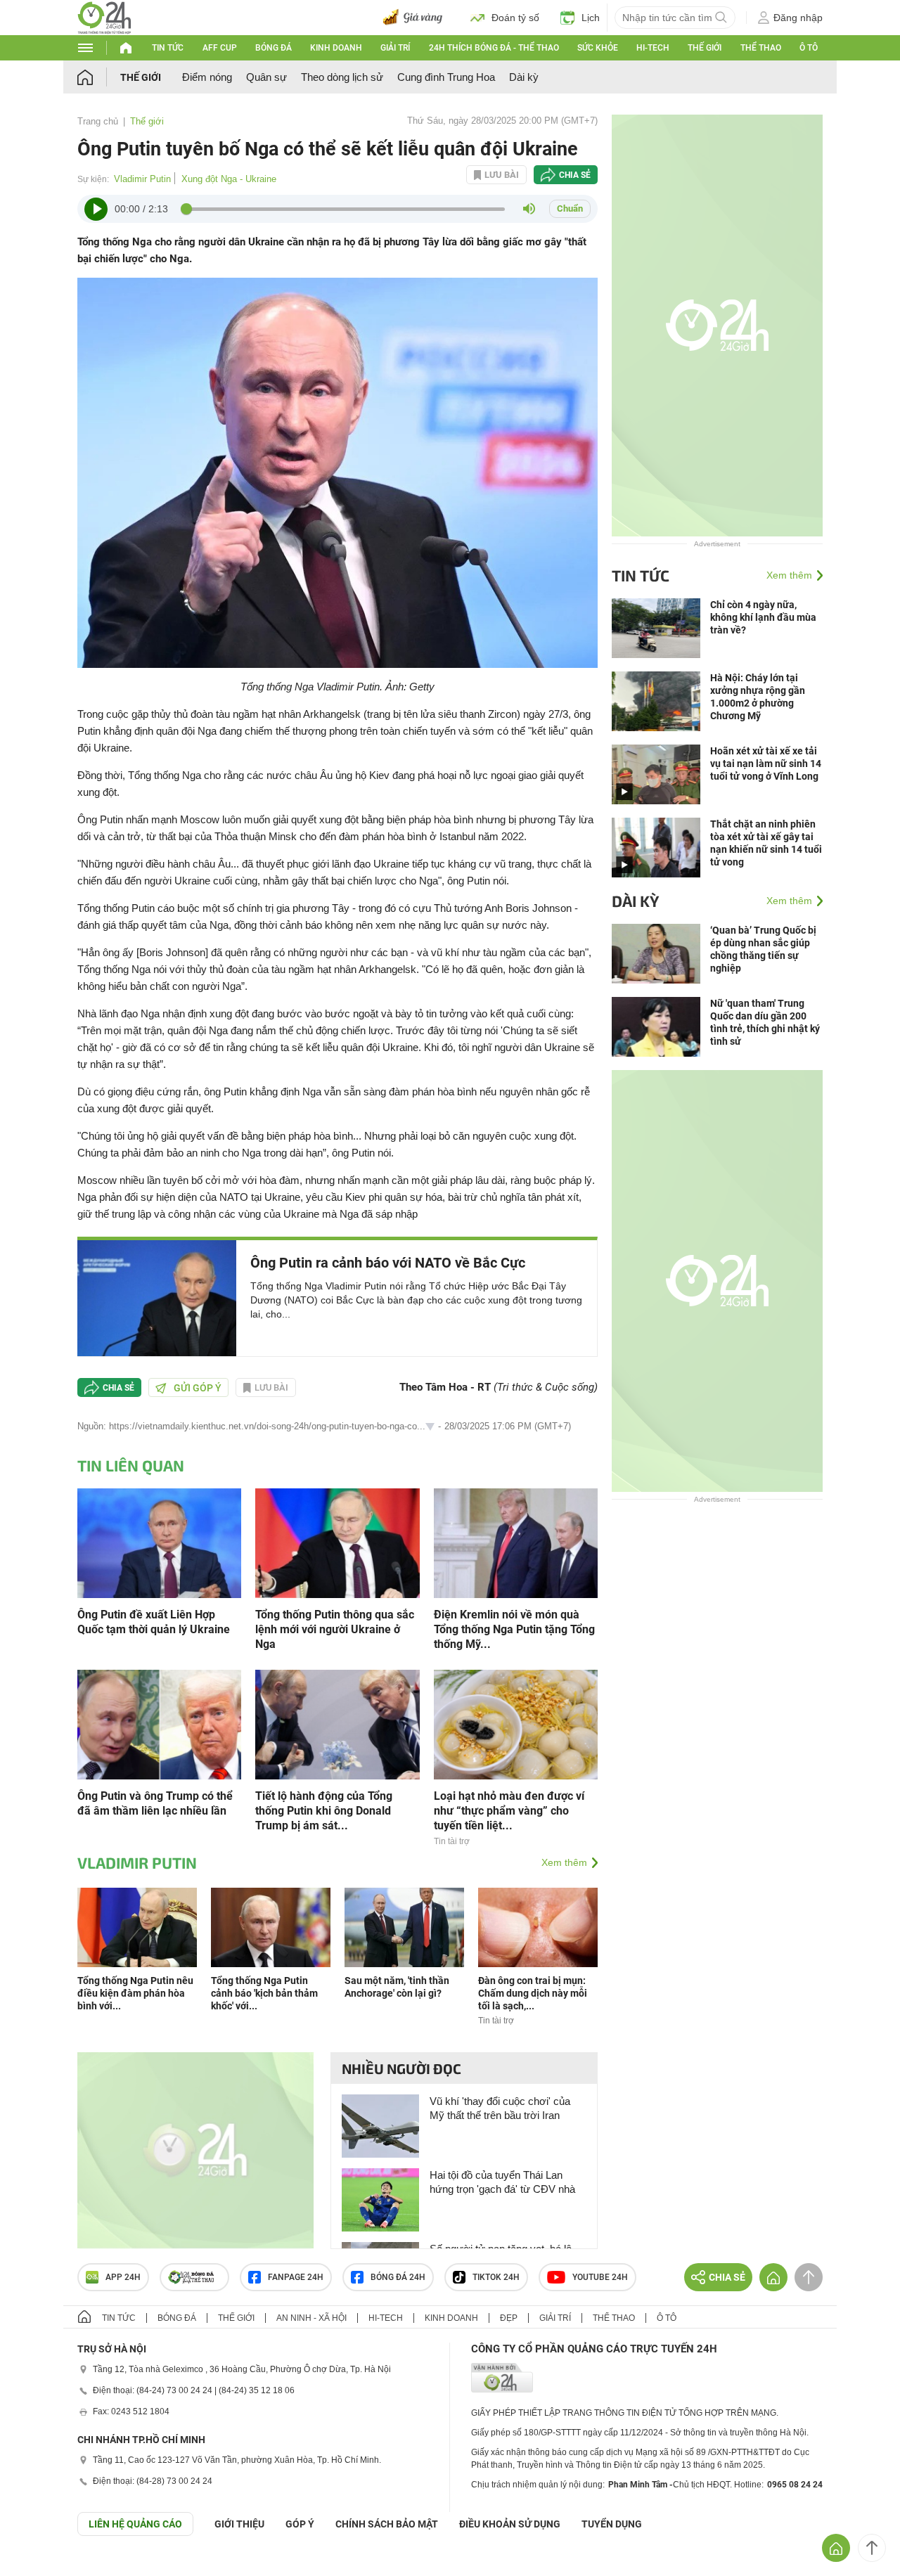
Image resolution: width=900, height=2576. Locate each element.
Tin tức (168, 48)
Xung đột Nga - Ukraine (229, 179)
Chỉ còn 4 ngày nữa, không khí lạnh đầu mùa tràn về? (763, 617)
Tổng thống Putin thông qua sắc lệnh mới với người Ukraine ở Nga (335, 1629)
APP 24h (123, 2277)
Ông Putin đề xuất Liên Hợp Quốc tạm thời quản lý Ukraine (154, 1622)
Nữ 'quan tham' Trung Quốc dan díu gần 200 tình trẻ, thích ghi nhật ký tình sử (765, 1022)
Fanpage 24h (296, 2277)
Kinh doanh (336, 48)
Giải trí (395, 48)
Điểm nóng (207, 77)
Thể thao (761, 48)
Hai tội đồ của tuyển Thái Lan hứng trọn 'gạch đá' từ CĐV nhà (502, 2182)
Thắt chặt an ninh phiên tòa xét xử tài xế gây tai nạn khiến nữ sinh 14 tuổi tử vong (766, 843)
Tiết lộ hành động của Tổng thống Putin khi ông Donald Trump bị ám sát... (324, 1811)
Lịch (591, 18)
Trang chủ (98, 121)
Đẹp (509, 2318)
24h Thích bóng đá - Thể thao (494, 48)
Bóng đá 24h (398, 2277)
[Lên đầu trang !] (872, 2548)
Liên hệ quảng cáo (135, 2524)
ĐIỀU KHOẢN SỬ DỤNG (510, 2524)
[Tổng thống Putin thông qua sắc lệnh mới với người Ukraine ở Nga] (337, 1542)
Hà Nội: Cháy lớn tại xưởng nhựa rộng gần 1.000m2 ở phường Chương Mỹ (758, 697)
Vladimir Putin (142, 179)
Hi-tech (653, 48)
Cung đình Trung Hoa (446, 77)
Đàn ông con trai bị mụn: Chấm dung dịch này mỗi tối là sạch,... (533, 1993)
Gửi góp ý (198, 1388)
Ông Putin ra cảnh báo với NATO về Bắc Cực (388, 1263)
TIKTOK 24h (496, 2277)
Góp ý (300, 2524)
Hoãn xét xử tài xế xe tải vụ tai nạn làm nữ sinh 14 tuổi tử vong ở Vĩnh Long (766, 764)
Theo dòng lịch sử (342, 77)
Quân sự (266, 77)
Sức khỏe (598, 48)
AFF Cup (220, 48)
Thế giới (705, 48)
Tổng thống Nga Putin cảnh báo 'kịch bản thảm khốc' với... (264, 1993)
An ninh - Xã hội (311, 2318)
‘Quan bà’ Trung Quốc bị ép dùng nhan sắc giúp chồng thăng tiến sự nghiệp (763, 949)
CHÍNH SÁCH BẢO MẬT (387, 2524)
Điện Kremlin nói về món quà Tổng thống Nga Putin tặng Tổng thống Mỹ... (514, 1629)
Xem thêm (564, 1862)
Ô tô (809, 48)
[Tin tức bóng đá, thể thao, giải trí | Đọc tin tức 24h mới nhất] (104, 17)
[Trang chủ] (99, 77)
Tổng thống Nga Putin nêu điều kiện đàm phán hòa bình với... (135, 1993)
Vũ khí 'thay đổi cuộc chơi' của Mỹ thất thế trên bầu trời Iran (500, 2108)
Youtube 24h (600, 2277)
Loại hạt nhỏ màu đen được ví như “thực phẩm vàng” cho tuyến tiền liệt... (509, 1811)
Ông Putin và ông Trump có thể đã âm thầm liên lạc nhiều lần (155, 1803)
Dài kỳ (524, 77)
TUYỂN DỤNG (612, 2524)
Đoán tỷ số (515, 18)
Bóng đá (274, 48)
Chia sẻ (575, 175)
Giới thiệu (239, 2524)
